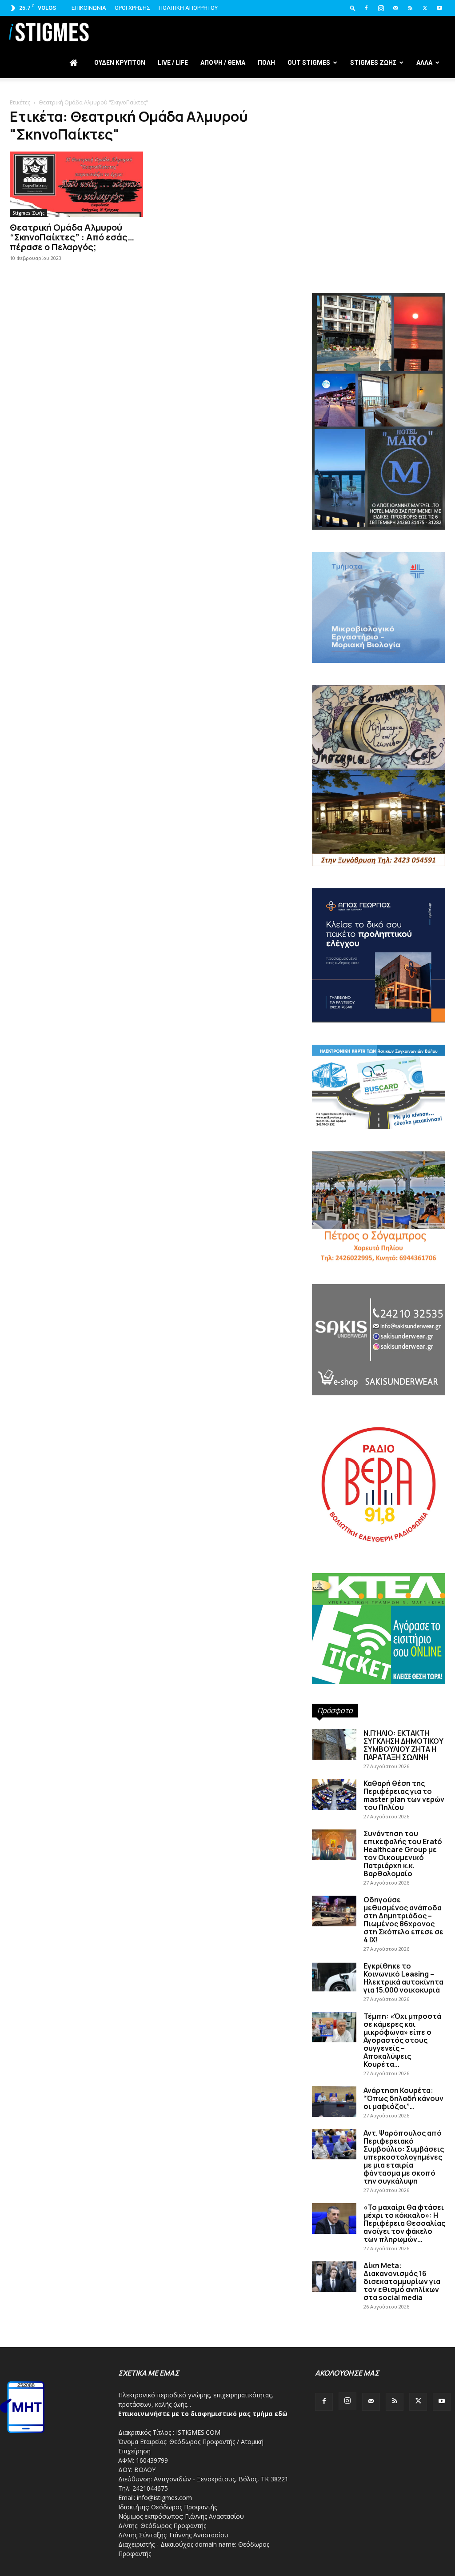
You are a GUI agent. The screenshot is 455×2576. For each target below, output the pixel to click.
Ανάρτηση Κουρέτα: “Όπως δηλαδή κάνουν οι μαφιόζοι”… (403, 2098)
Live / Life (173, 63)
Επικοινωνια (89, 8)
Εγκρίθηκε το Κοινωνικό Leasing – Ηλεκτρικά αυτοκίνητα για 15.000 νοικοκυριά (403, 1978)
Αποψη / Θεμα (223, 63)
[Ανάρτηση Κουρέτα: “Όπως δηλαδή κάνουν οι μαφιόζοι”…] (334, 2102)
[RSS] (410, 8)
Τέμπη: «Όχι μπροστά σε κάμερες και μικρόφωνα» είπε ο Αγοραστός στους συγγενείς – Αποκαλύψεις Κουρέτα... (402, 2040)
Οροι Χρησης (132, 8)
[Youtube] (439, 8)
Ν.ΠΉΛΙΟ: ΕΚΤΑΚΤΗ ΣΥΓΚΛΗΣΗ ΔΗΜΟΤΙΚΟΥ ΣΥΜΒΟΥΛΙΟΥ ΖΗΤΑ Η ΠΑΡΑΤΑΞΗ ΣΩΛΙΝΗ (403, 1745)
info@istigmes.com (164, 2498)
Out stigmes (309, 63)
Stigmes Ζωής (28, 213)
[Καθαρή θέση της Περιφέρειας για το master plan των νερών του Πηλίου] (334, 1795)
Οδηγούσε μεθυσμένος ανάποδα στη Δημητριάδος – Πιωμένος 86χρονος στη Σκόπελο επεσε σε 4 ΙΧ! (403, 1920)
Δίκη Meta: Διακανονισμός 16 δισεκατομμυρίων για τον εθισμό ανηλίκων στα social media (402, 2281)
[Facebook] (366, 8)
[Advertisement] (379, 218)
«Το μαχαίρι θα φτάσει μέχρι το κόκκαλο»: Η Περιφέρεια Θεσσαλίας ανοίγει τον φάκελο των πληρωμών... (404, 2223)
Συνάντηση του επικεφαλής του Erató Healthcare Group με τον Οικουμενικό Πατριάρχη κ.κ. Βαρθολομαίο (403, 1853)
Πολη (266, 63)
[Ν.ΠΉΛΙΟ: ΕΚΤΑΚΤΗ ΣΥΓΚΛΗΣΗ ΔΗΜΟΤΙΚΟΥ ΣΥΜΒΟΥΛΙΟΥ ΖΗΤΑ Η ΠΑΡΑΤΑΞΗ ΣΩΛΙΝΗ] (334, 1744)
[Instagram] (381, 8)
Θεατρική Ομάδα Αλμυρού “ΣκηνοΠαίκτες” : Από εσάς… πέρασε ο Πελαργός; (72, 237)
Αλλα (424, 63)
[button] (353, 8)
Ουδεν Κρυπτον (120, 63)
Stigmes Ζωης (373, 63)
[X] (425, 8)
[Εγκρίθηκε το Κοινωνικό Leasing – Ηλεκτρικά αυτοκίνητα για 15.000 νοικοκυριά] (334, 1977)
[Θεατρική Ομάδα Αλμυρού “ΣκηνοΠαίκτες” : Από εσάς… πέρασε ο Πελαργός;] (76, 184)
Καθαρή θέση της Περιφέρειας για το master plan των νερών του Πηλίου (404, 1795)
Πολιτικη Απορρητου (188, 8)
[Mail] (395, 8)
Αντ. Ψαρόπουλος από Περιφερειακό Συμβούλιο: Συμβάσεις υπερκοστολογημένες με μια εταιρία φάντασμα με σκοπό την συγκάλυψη (404, 2157)
